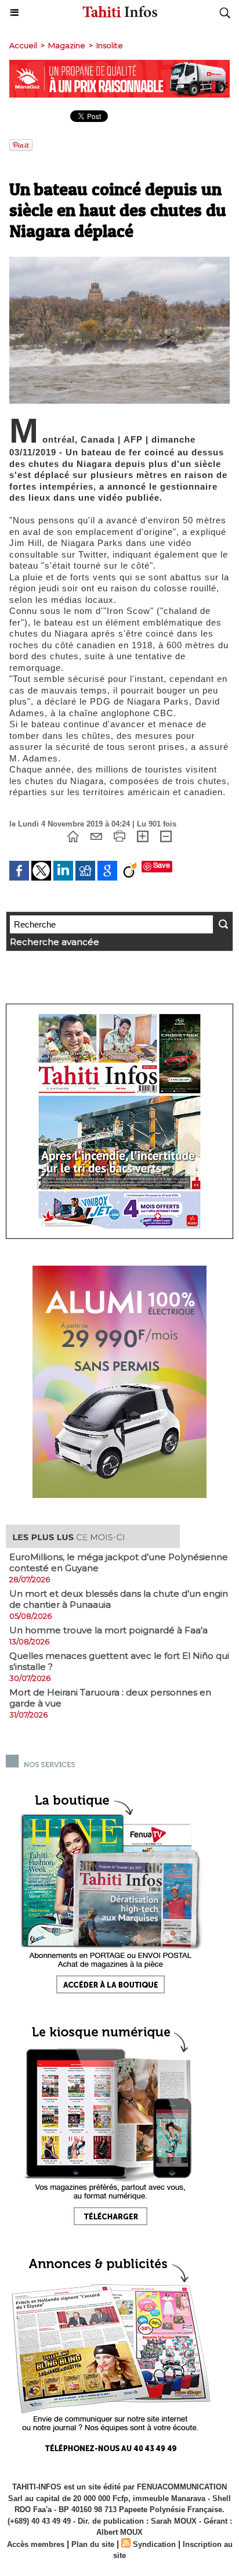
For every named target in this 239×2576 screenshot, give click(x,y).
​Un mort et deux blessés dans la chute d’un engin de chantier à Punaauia (119, 1599)
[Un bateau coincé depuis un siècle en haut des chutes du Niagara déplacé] (119, 262)
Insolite (110, 45)
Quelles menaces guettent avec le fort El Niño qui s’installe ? (119, 1661)
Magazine (67, 45)
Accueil (23, 45)
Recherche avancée (55, 942)
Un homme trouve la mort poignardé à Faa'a (108, 1630)
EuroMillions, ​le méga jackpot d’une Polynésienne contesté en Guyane (119, 1562)
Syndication (154, 2544)
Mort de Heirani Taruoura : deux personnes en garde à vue (110, 1698)
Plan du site (93, 2544)
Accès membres (36, 2544)
